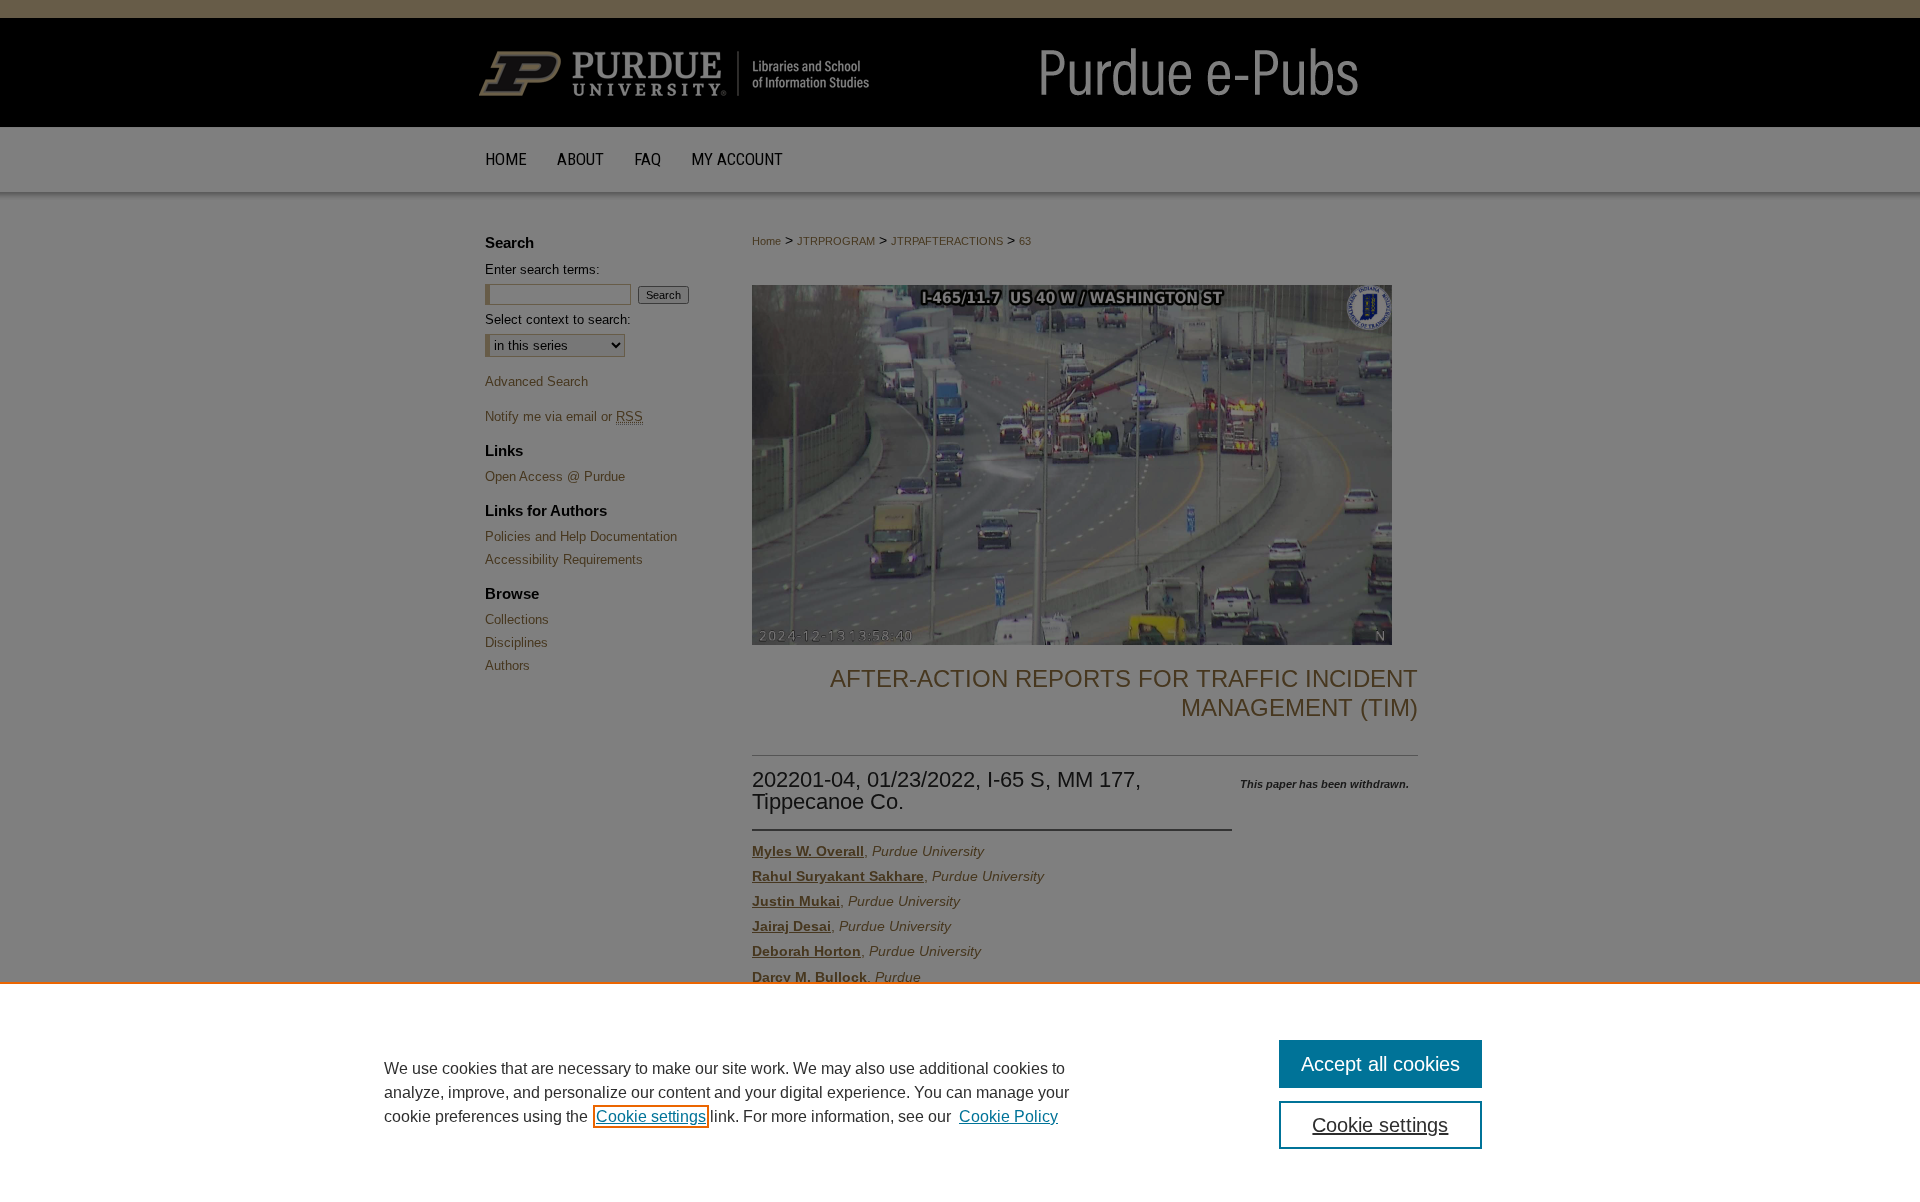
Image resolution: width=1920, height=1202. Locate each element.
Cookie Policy (1008, 1116)
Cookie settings (651, 1116)
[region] (960, 1092)
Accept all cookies (1380, 1064)
